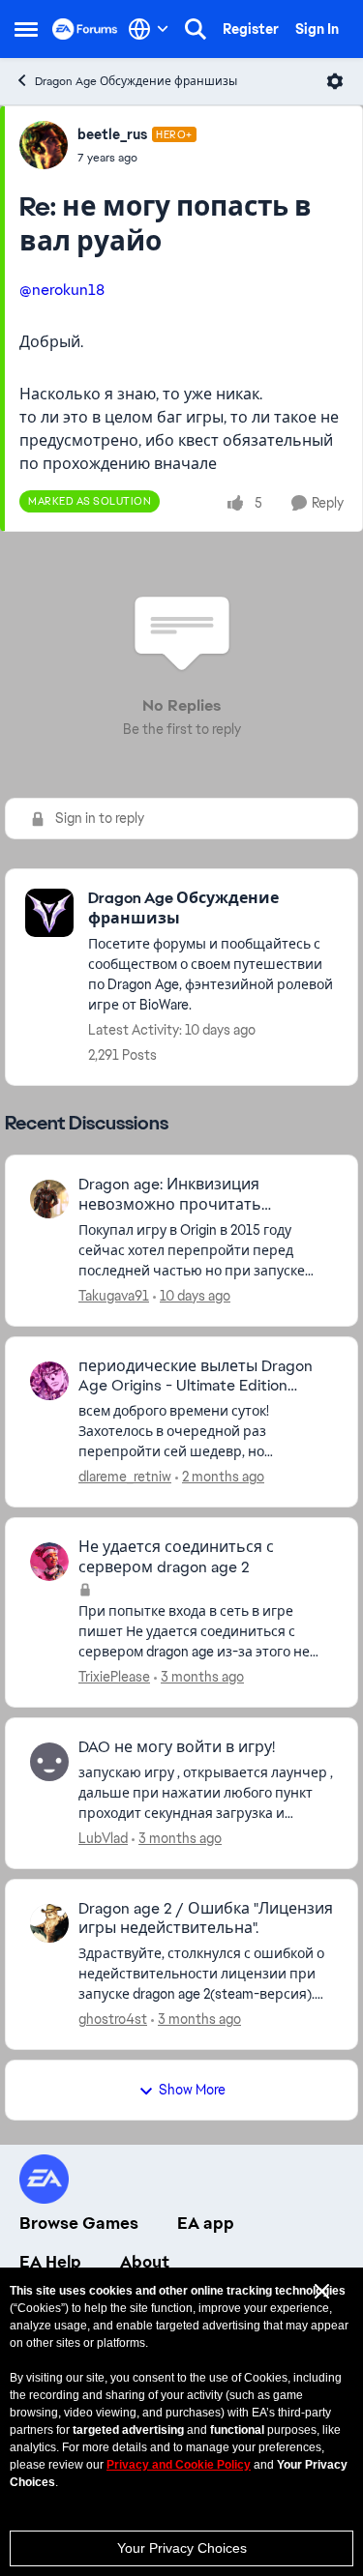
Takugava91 (114, 1296)
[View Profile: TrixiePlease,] (49, 1562)
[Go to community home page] (85, 29)
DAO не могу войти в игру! (177, 1747)
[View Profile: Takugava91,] (49, 1199)
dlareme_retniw (125, 1477)
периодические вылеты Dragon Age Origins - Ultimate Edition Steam (196, 1377)
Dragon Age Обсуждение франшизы (136, 81)
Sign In (317, 29)
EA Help (50, 2262)
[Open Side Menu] (26, 29)
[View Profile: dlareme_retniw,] (49, 1381)
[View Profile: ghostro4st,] (49, 1923)
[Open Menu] (335, 81)
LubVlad (103, 1838)
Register (251, 29)
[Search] (196, 29)
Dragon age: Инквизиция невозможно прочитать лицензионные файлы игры (183, 1195)
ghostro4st (113, 2019)
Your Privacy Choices (182, 2548)
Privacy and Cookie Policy (179, 2465)
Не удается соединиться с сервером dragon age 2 (176, 1557)
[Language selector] (149, 29)
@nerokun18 (62, 290)
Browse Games (79, 2223)
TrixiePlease (114, 1677)
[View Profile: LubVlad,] (49, 1762)
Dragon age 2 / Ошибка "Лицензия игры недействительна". (206, 1919)
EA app (206, 2223)
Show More (192, 2090)
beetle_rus (112, 134)
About (145, 2262)
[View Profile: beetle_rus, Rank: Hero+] (44, 145)
